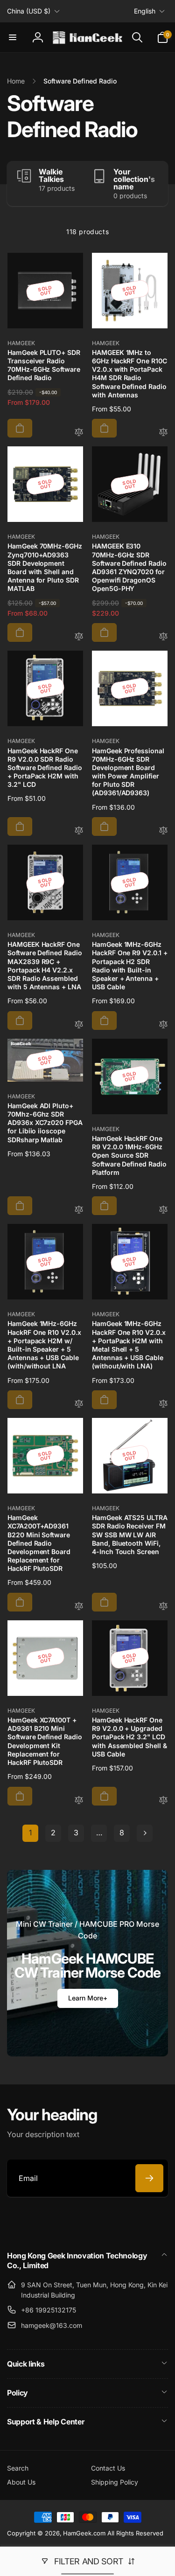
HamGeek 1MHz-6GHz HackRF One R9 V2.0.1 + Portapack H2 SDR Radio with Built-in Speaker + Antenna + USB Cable (130, 965)
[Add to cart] (20, 428)
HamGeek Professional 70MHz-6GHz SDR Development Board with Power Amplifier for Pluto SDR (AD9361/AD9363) (128, 772)
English (145, 11)
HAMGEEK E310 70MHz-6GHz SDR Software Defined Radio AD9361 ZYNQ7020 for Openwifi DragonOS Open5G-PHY (129, 567)
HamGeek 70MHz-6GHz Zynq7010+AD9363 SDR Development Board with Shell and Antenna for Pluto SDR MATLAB (45, 567)
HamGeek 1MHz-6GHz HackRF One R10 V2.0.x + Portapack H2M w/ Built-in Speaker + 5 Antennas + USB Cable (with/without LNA (44, 1345)
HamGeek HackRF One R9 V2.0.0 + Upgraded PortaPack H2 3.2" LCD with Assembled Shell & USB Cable (129, 1737)
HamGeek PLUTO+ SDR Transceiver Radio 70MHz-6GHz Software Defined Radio (44, 365)
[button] (13, 37)
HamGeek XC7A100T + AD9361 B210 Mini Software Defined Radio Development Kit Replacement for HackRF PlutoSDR (45, 1741)
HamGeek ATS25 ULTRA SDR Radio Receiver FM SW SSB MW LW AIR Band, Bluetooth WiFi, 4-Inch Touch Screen (130, 1534)
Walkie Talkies (51, 175)
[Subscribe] (149, 2178)
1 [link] (30, 1833)
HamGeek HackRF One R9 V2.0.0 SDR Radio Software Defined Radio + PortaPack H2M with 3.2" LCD (45, 768)
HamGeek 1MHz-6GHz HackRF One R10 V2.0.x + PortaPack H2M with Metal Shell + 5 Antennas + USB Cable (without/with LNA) (129, 1345)
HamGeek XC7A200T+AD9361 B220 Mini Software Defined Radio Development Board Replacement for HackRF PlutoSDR (39, 1543)
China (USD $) (29, 11)
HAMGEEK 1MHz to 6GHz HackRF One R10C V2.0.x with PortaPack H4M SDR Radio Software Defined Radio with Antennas (129, 374)
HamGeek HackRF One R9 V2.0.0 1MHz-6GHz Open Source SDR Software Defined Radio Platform (129, 1155)
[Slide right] (159, 184)
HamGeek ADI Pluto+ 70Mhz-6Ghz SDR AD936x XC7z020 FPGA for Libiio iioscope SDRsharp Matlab (45, 1123)
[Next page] (145, 1833)
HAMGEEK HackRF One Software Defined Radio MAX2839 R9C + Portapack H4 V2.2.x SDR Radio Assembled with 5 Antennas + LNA (45, 965)
